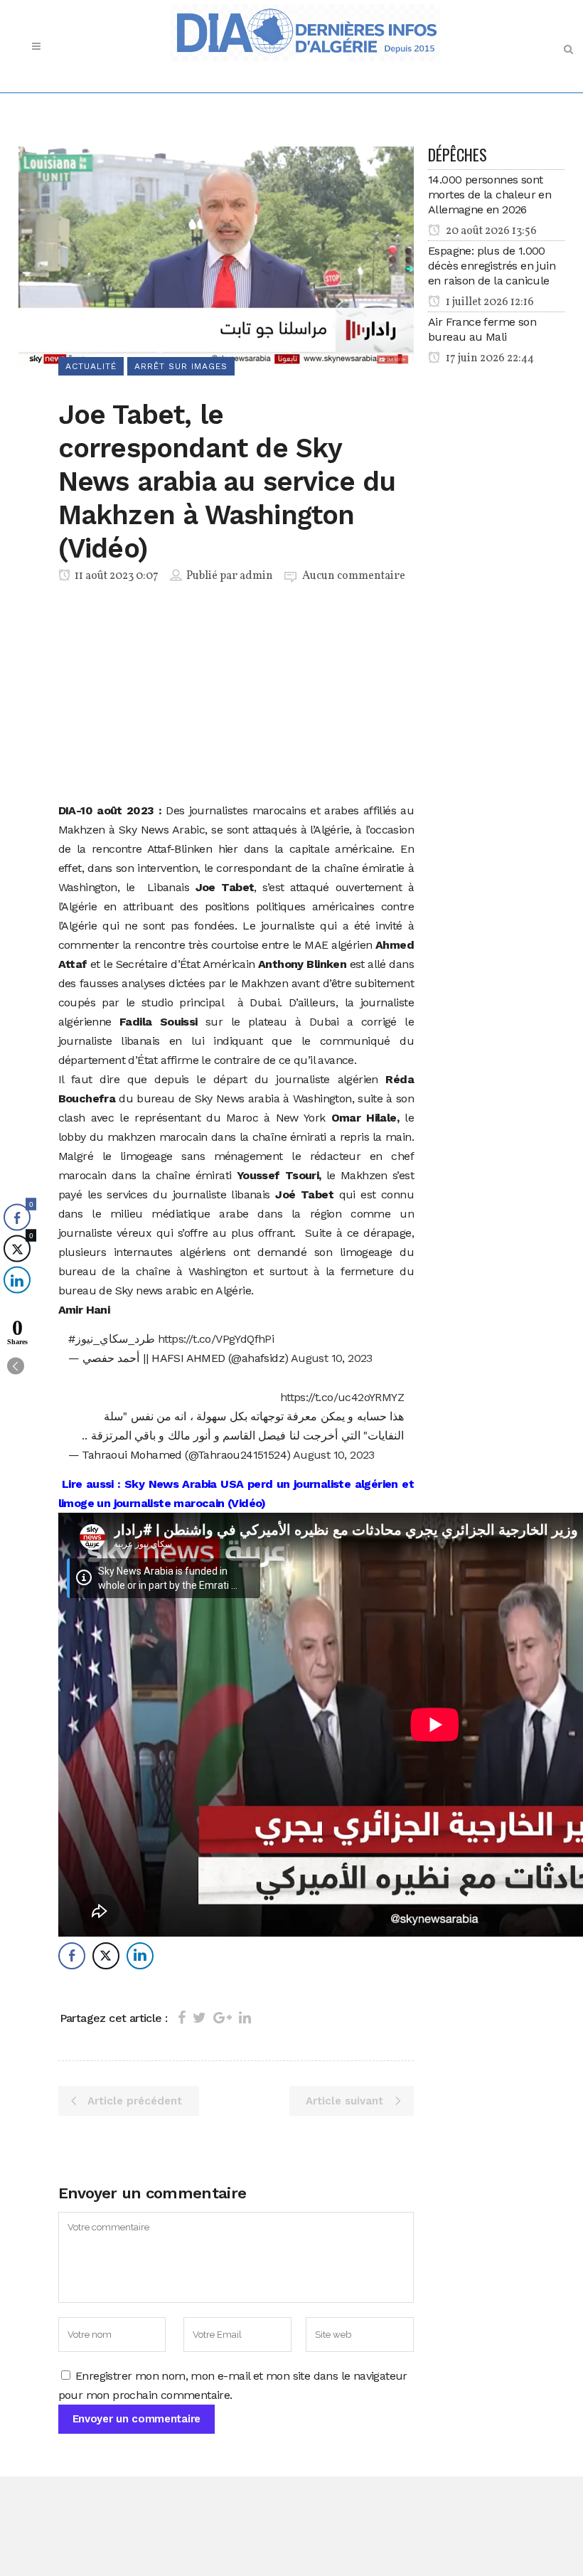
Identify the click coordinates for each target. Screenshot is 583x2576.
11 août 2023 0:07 (116, 576)
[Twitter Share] (106, 1956)
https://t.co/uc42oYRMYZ (342, 1397)
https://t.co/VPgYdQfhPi (216, 1339)
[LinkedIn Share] (140, 1956)
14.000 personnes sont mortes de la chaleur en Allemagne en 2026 (490, 195)
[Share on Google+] (223, 2018)
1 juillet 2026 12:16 (489, 302)
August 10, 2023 (332, 1358)
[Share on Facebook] (182, 2018)
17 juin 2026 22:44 (489, 358)
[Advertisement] (236, 696)
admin (256, 576)
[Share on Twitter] (199, 2018)
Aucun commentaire (354, 576)
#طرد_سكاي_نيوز (112, 1339)
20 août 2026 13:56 (490, 231)
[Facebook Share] (72, 1956)
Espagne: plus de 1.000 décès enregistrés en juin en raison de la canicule (492, 266)
